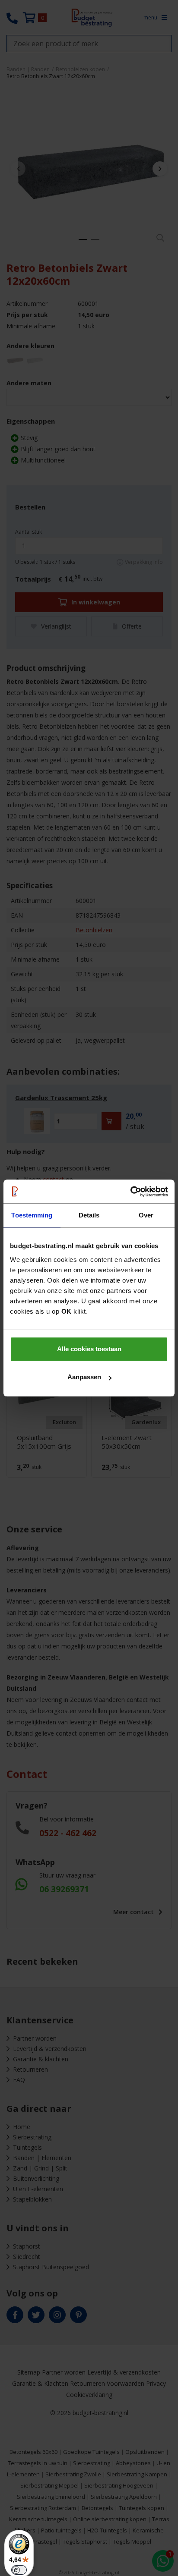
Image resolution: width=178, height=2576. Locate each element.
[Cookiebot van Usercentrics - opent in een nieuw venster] (130, 1192)
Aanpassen (84, 1377)
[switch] (19, 2570)
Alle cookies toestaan (89, 1349)
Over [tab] (146, 1215)
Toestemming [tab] (32, 1215)
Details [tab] (89, 1215)
